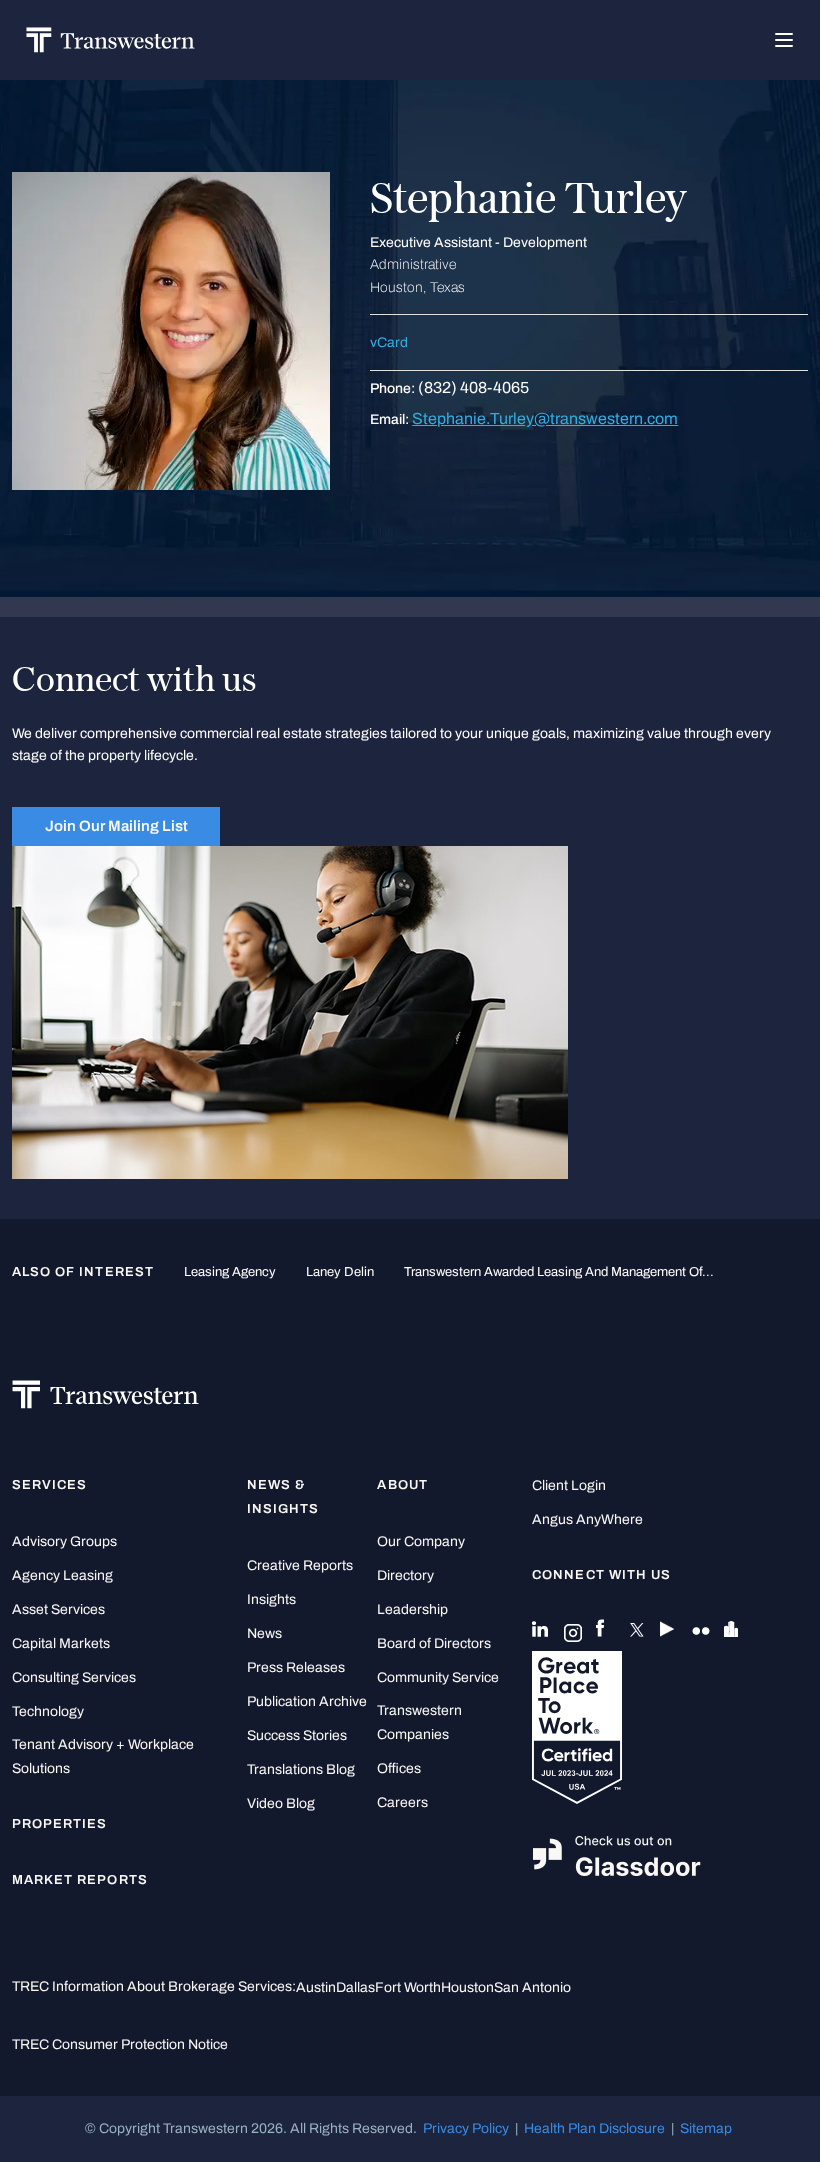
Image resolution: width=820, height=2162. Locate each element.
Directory (405, 1575)
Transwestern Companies (419, 1722)
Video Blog (281, 1803)
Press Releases (296, 1667)
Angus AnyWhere (587, 1519)
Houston (467, 1987)
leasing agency (230, 1272)
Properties (60, 1824)
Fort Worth (408, 1987)
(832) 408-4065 (473, 387)
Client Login (569, 1485)
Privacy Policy (466, 2128)
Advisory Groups (64, 1541)
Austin (316, 1987)
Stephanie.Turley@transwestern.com (545, 418)
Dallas (355, 1987)
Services (49, 1485)
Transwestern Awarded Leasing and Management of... (559, 1272)
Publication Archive (307, 1701)
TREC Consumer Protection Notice (120, 2044)
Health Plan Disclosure (594, 2128)
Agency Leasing (62, 1575)
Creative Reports (300, 1565)
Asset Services (58, 1609)
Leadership (412, 1609)
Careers (402, 1802)
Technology (48, 1711)
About (402, 1485)
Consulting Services (74, 1677)
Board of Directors (434, 1643)
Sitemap (706, 2128)
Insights (271, 1599)
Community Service (438, 1677)
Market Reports (80, 1880)
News (264, 1633)
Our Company (421, 1541)
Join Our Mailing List (116, 826)
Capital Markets (61, 1643)
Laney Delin (340, 1272)
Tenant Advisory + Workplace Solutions (103, 1756)
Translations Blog (301, 1769)
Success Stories (297, 1735)
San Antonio (532, 1987)
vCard (389, 342)
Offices (399, 1768)
